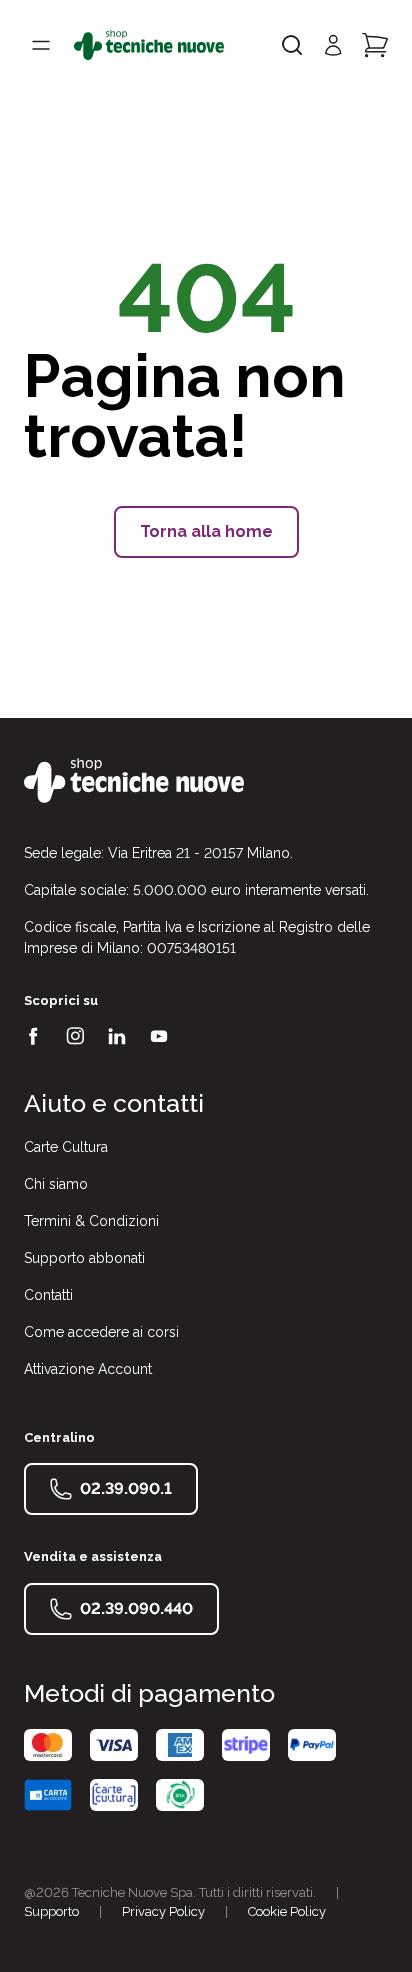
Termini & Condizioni (91, 1221)
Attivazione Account (88, 1369)
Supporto (51, 1911)
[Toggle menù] (41, 45)
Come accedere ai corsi (101, 1332)
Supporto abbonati (84, 1258)
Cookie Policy (287, 1911)
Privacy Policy (163, 1911)
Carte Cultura (66, 1147)
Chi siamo (56, 1184)
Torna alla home (206, 531)
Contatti (48, 1295)
